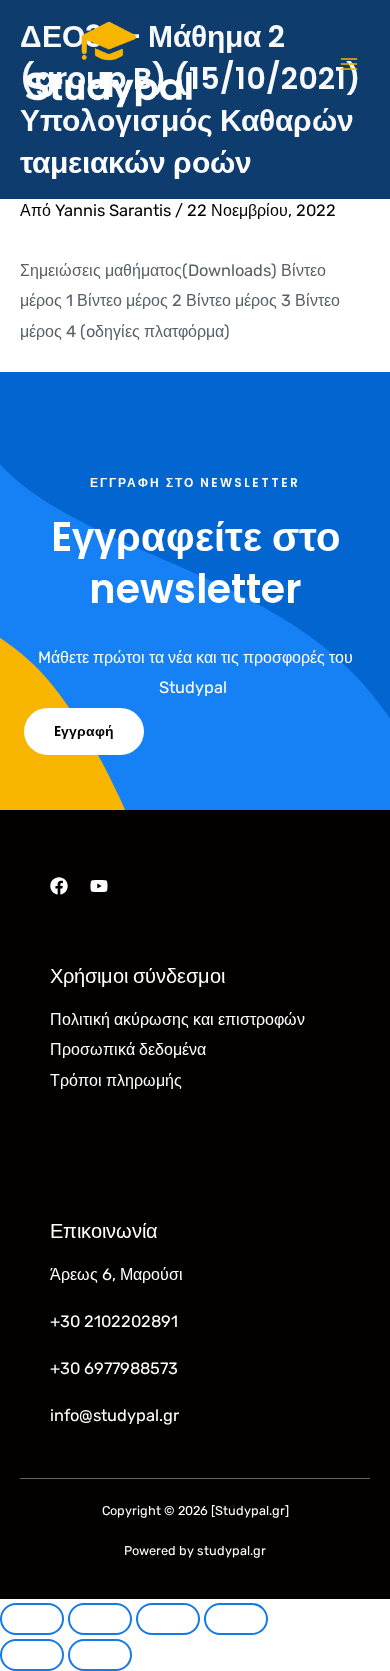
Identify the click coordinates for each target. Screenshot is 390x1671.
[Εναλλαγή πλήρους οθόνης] (100, 1619)
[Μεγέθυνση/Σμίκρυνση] (32, 1619)
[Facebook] (59, 886)
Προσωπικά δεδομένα (128, 1049)
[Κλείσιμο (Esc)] (236, 1619)
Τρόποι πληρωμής (116, 1080)
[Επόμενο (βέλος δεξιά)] (100, 1655)
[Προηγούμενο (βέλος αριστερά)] (32, 1655)
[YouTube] (99, 886)
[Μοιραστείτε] (168, 1619)
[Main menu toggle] (348, 64)
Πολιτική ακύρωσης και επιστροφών (177, 1019)
